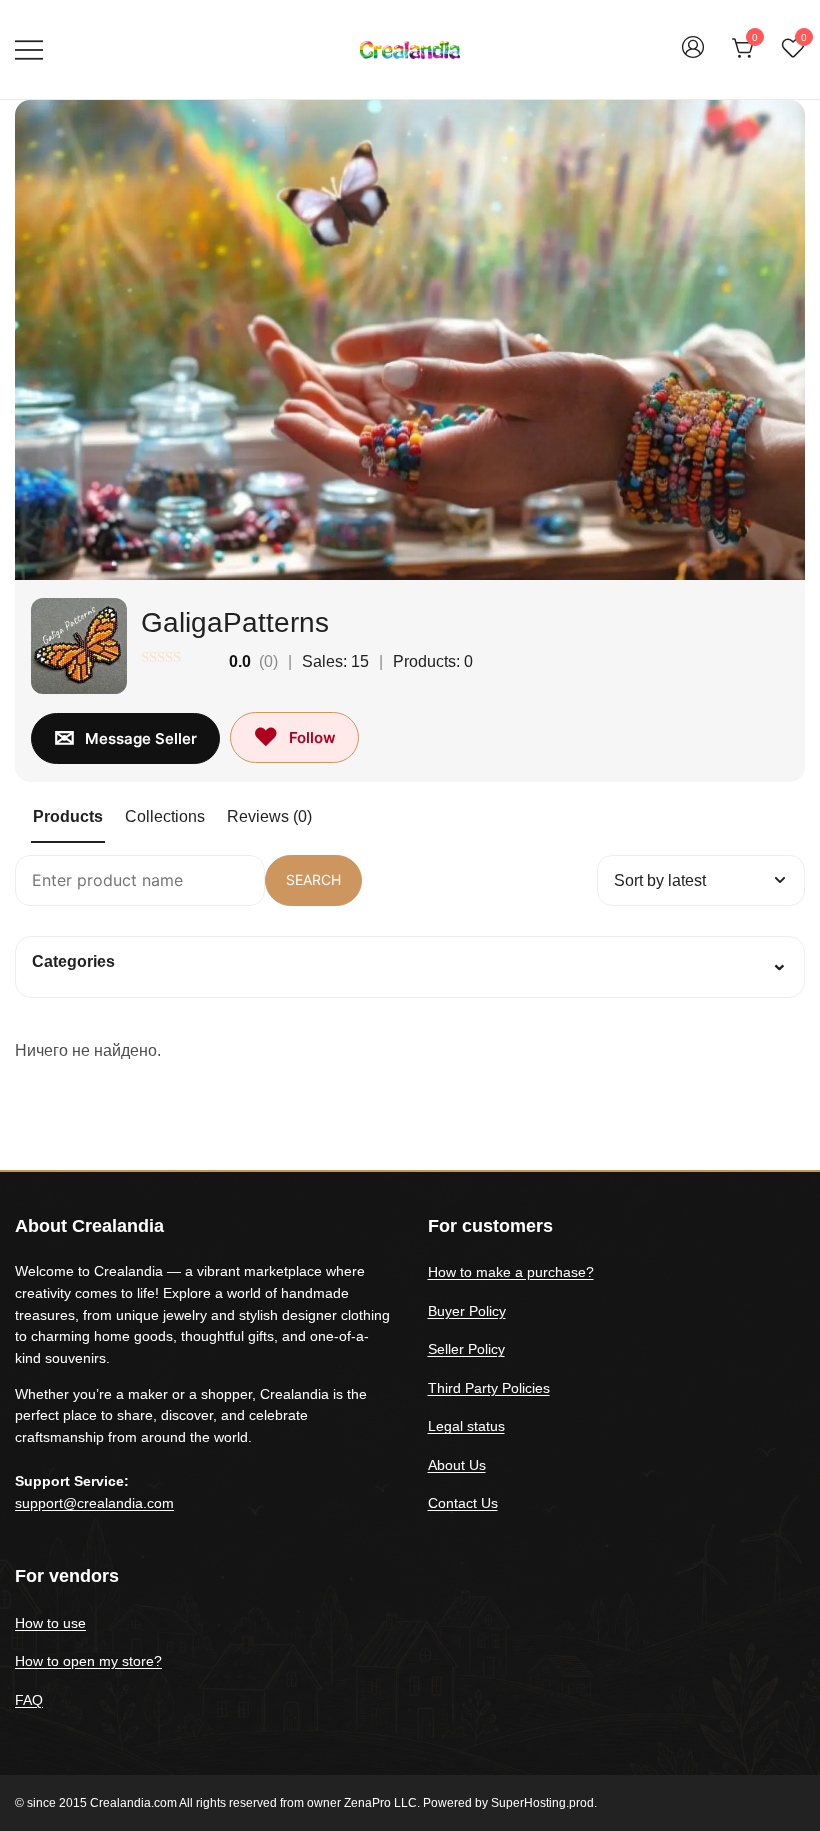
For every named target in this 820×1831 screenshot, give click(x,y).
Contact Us (463, 1503)
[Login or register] (693, 56)
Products (68, 816)
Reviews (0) (269, 816)
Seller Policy (466, 1349)
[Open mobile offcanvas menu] (29, 49)
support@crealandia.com (94, 1503)
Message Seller (141, 738)
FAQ (29, 1700)
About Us (457, 1465)
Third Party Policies (489, 1388)
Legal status (466, 1426)
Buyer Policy (467, 1311)
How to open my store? (88, 1661)
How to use (50, 1623)
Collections (165, 816)
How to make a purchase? (511, 1272)
